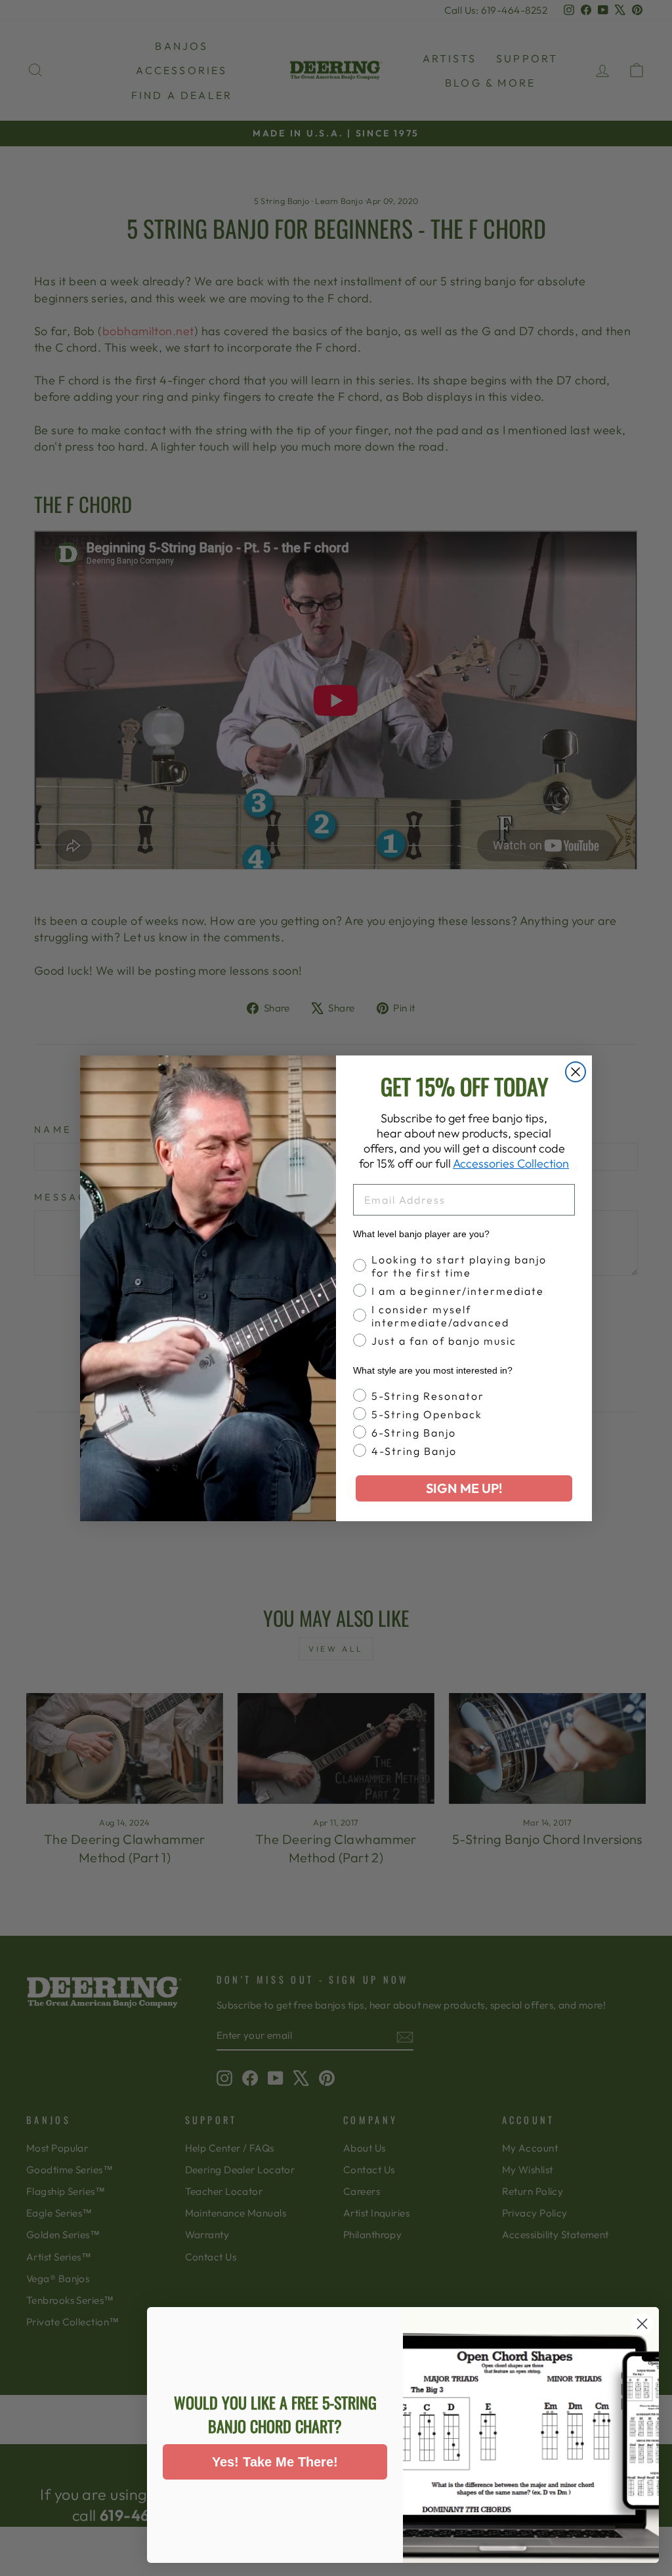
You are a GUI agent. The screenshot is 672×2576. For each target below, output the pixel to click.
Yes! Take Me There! (275, 2462)
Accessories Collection (511, 1163)
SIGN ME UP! (464, 1488)
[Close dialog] (576, 1072)
